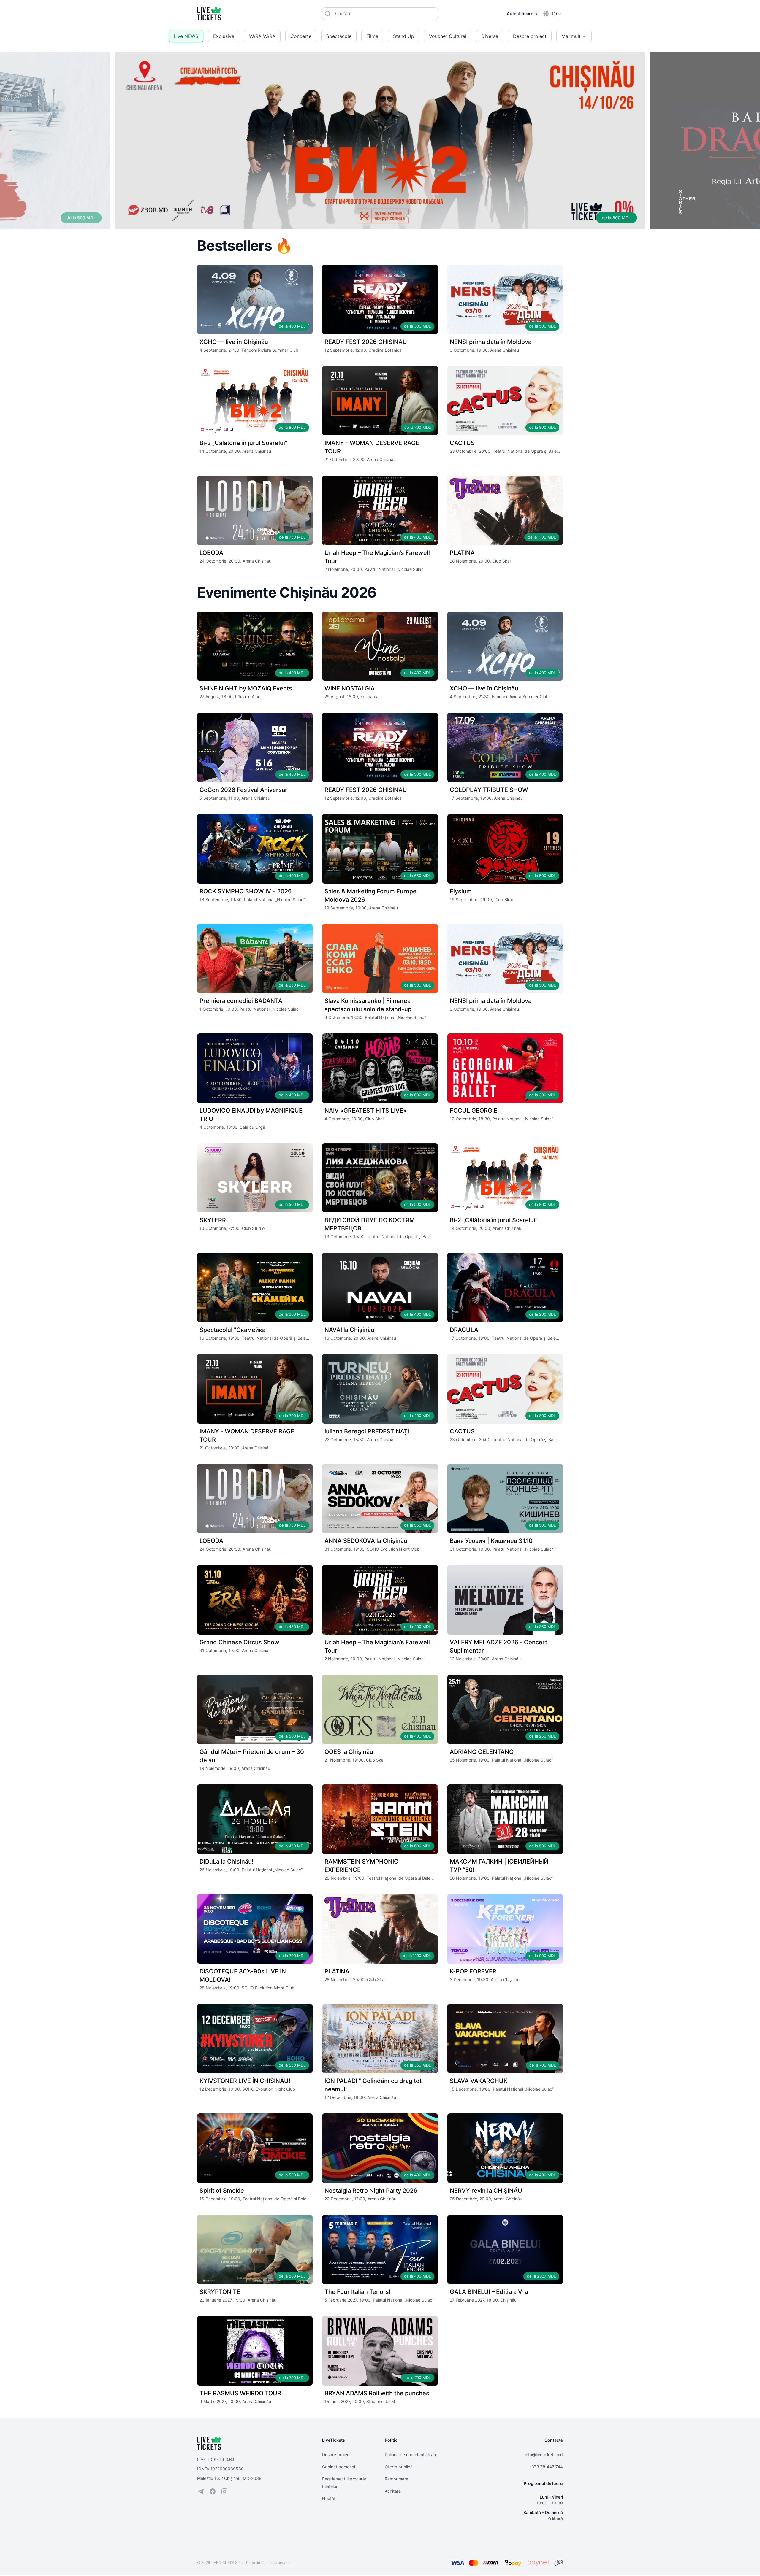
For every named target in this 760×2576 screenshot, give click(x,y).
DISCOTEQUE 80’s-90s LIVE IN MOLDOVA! (243, 1975)
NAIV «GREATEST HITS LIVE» (365, 1111)
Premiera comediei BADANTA (241, 1001)
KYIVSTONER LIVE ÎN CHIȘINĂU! (245, 2081)
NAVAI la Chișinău (349, 1330)
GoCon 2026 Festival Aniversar (243, 790)
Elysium (461, 891)
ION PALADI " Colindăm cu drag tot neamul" (373, 2085)
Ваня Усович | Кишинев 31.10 (491, 1541)
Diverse (490, 36)
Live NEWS (186, 36)
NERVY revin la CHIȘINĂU (486, 2191)
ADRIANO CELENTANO (482, 1752)
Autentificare (522, 14)
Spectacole (339, 36)
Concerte (301, 36)
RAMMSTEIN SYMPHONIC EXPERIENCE (361, 1866)
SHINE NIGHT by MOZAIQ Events (246, 688)
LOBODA (211, 553)
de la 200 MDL (81, 218)
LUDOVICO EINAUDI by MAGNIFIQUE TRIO (251, 1115)
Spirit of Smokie (222, 2191)
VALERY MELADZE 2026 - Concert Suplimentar (498, 1646)
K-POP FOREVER (473, 1971)
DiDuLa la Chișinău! (227, 1862)
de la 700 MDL (617, 218)
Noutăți (329, 2498)
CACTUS (462, 443)
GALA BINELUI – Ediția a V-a (489, 2292)
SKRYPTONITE (220, 2292)
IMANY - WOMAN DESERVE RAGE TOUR (372, 447)
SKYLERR (213, 1220)
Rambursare (396, 2479)
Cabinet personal (339, 2467)
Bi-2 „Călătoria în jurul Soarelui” (243, 443)
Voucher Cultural (448, 36)
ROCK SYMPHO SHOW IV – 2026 (246, 891)
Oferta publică (399, 2467)
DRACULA (464, 1330)
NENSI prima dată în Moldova (491, 342)
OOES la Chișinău (349, 1752)
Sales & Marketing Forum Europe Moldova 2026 (370, 895)
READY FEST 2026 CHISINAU (366, 342)
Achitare (393, 2491)
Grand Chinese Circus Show (239, 1642)
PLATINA (462, 553)
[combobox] (380, 14)
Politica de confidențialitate (411, 2454)
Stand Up (404, 36)
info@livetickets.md (544, 2454)
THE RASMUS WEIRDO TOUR (240, 2393)
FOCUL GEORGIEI (474, 1111)
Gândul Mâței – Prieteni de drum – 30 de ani (252, 1756)
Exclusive (224, 36)
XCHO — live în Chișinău (234, 342)
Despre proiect (530, 36)
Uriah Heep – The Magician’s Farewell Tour (377, 557)
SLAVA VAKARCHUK (479, 2081)
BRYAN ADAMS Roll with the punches (377, 2393)
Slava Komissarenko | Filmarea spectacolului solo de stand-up (368, 1005)
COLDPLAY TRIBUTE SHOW (489, 790)
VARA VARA (262, 36)
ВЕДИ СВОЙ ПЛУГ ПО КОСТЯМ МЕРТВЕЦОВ (370, 1224)
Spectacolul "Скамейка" (234, 1330)
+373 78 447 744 (546, 2467)
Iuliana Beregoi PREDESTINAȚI (367, 1431)
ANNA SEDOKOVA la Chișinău (366, 1541)
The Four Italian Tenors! (358, 2292)
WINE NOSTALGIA (350, 688)
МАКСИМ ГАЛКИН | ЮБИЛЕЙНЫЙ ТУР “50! (499, 1866)
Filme (372, 36)
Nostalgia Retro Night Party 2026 (371, 2191)
